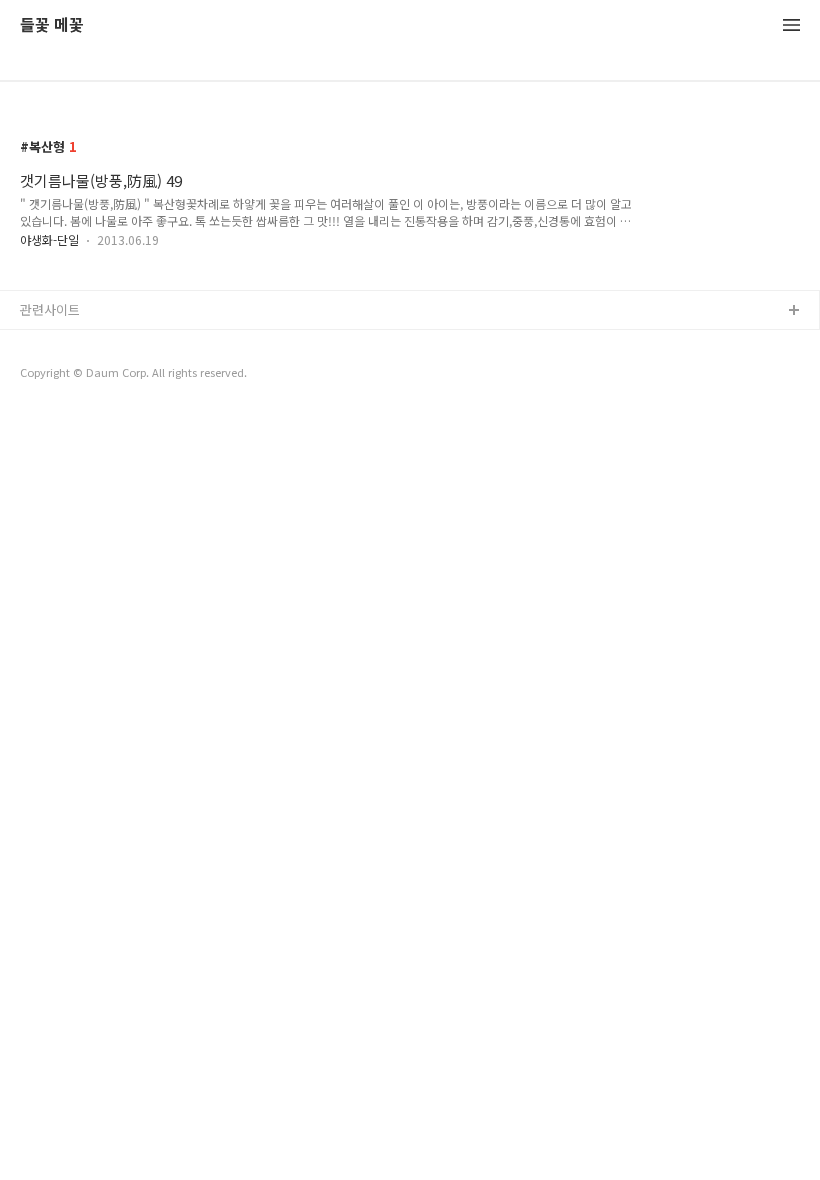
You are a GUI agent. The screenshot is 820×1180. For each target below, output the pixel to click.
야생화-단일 (49, 239)
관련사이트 (50, 309)
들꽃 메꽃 (52, 25)
